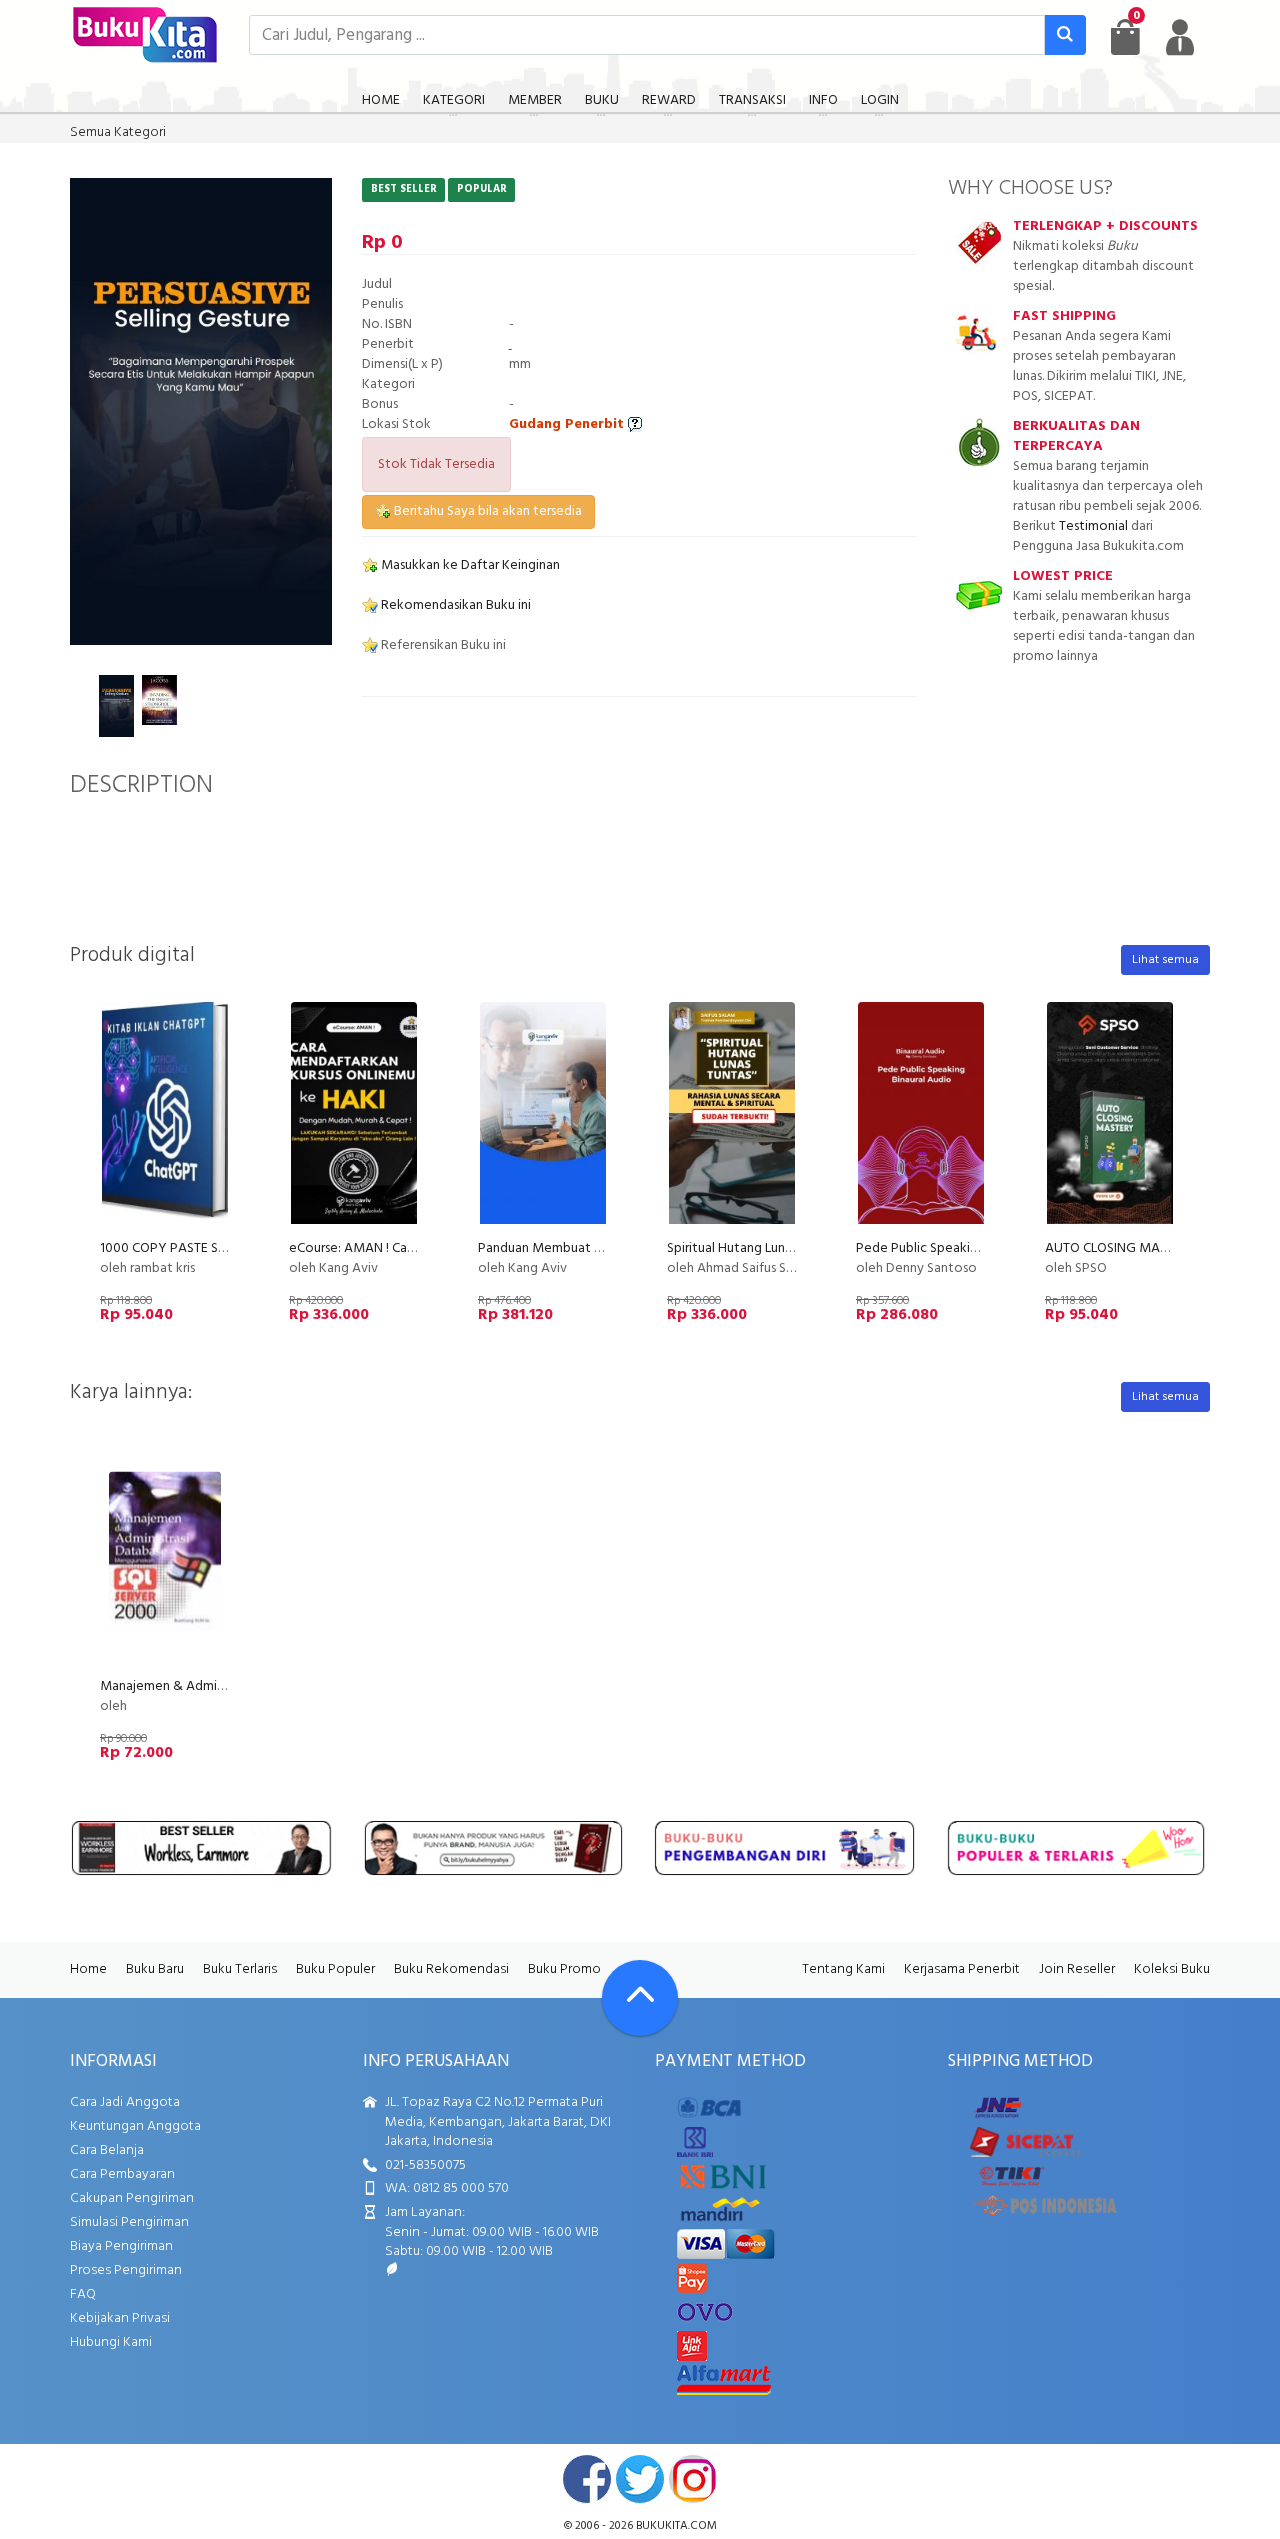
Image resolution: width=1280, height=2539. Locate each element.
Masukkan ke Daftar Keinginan (469, 565)
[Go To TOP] (640, 1998)
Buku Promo (564, 1969)
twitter (640, 2479)
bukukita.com (676, 2526)
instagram (693, 2479)
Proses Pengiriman (126, 2270)
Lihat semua (1165, 960)
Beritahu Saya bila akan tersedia (486, 511)
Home (88, 1969)
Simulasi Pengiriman (129, 2222)
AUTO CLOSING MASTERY (1121, 1248)
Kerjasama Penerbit (962, 1969)
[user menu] (1180, 37)
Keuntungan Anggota (135, 2126)
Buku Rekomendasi (451, 1969)
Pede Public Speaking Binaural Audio (964, 1248)
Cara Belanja (107, 2150)
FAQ (83, 2294)
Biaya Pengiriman (121, 2246)
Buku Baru (155, 1969)
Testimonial (1093, 526)
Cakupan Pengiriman (132, 2198)
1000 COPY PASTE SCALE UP (184, 1248)
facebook (587, 2479)
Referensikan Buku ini (442, 645)
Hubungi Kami (111, 2342)
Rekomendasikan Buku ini (454, 605)
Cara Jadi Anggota (125, 2102)
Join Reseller (1077, 1969)
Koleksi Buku (1172, 1969)
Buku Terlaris (240, 1969)
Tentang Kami (843, 1969)
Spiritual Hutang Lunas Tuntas (753, 1248)
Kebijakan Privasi (120, 2318)
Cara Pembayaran (122, 2174)
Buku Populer (335, 1969)
